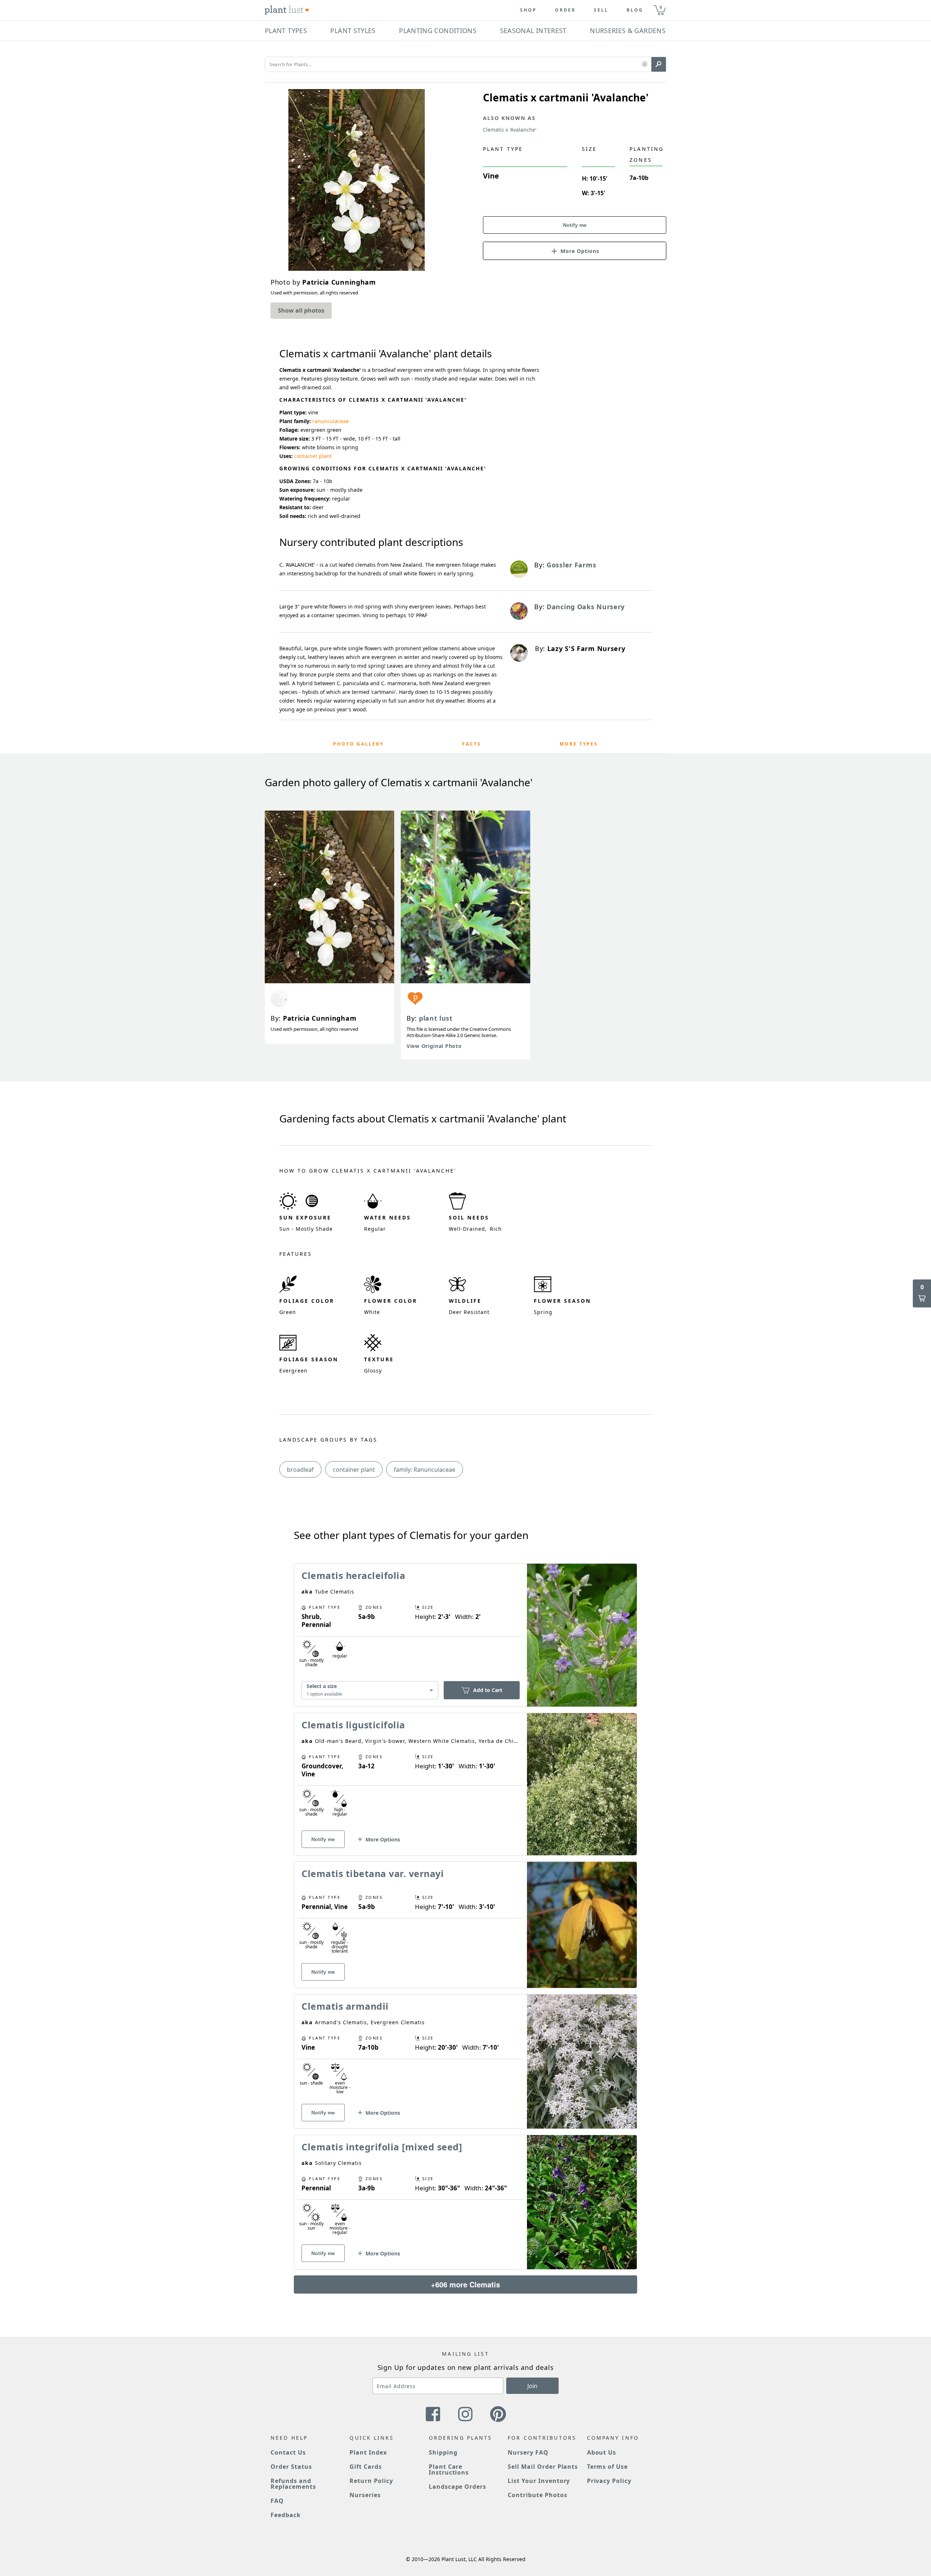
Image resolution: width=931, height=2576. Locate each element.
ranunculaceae (331, 421)
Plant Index (368, 2452)
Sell (601, 10)
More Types (579, 744)
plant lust (436, 1018)
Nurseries (365, 2495)
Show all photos (301, 310)
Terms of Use (608, 2467)
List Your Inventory (539, 2481)
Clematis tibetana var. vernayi (373, 1873)
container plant (313, 456)
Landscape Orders (457, 2487)
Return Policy (371, 2481)
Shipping (443, 2452)
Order (565, 10)
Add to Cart (488, 1690)
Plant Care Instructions (449, 2469)
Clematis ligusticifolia (353, 1725)
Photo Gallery (358, 744)
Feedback (286, 2515)
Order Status (291, 2467)
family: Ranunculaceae (425, 1470)
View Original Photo (434, 1046)
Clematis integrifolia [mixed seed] (382, 2147)
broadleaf (300, 1470)
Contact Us (288, 2452)
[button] (645, 65)
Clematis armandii (345, 2006)
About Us (602, 2452)
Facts (472, 744)
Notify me (575, 225)
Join (532, 2386)
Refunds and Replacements (293, 2484)
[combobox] (370, 1690)
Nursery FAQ (528, 2452)
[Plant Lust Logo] (287, 10)
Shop (528, 10)
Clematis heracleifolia (353, 1575)
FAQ (277, 2501)
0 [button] (661, 7)
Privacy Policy (609, 2481)
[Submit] (659, 64)
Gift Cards (366, 2467)
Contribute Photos (537, 2495)
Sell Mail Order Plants (543, 2467)
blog (635, 10)
